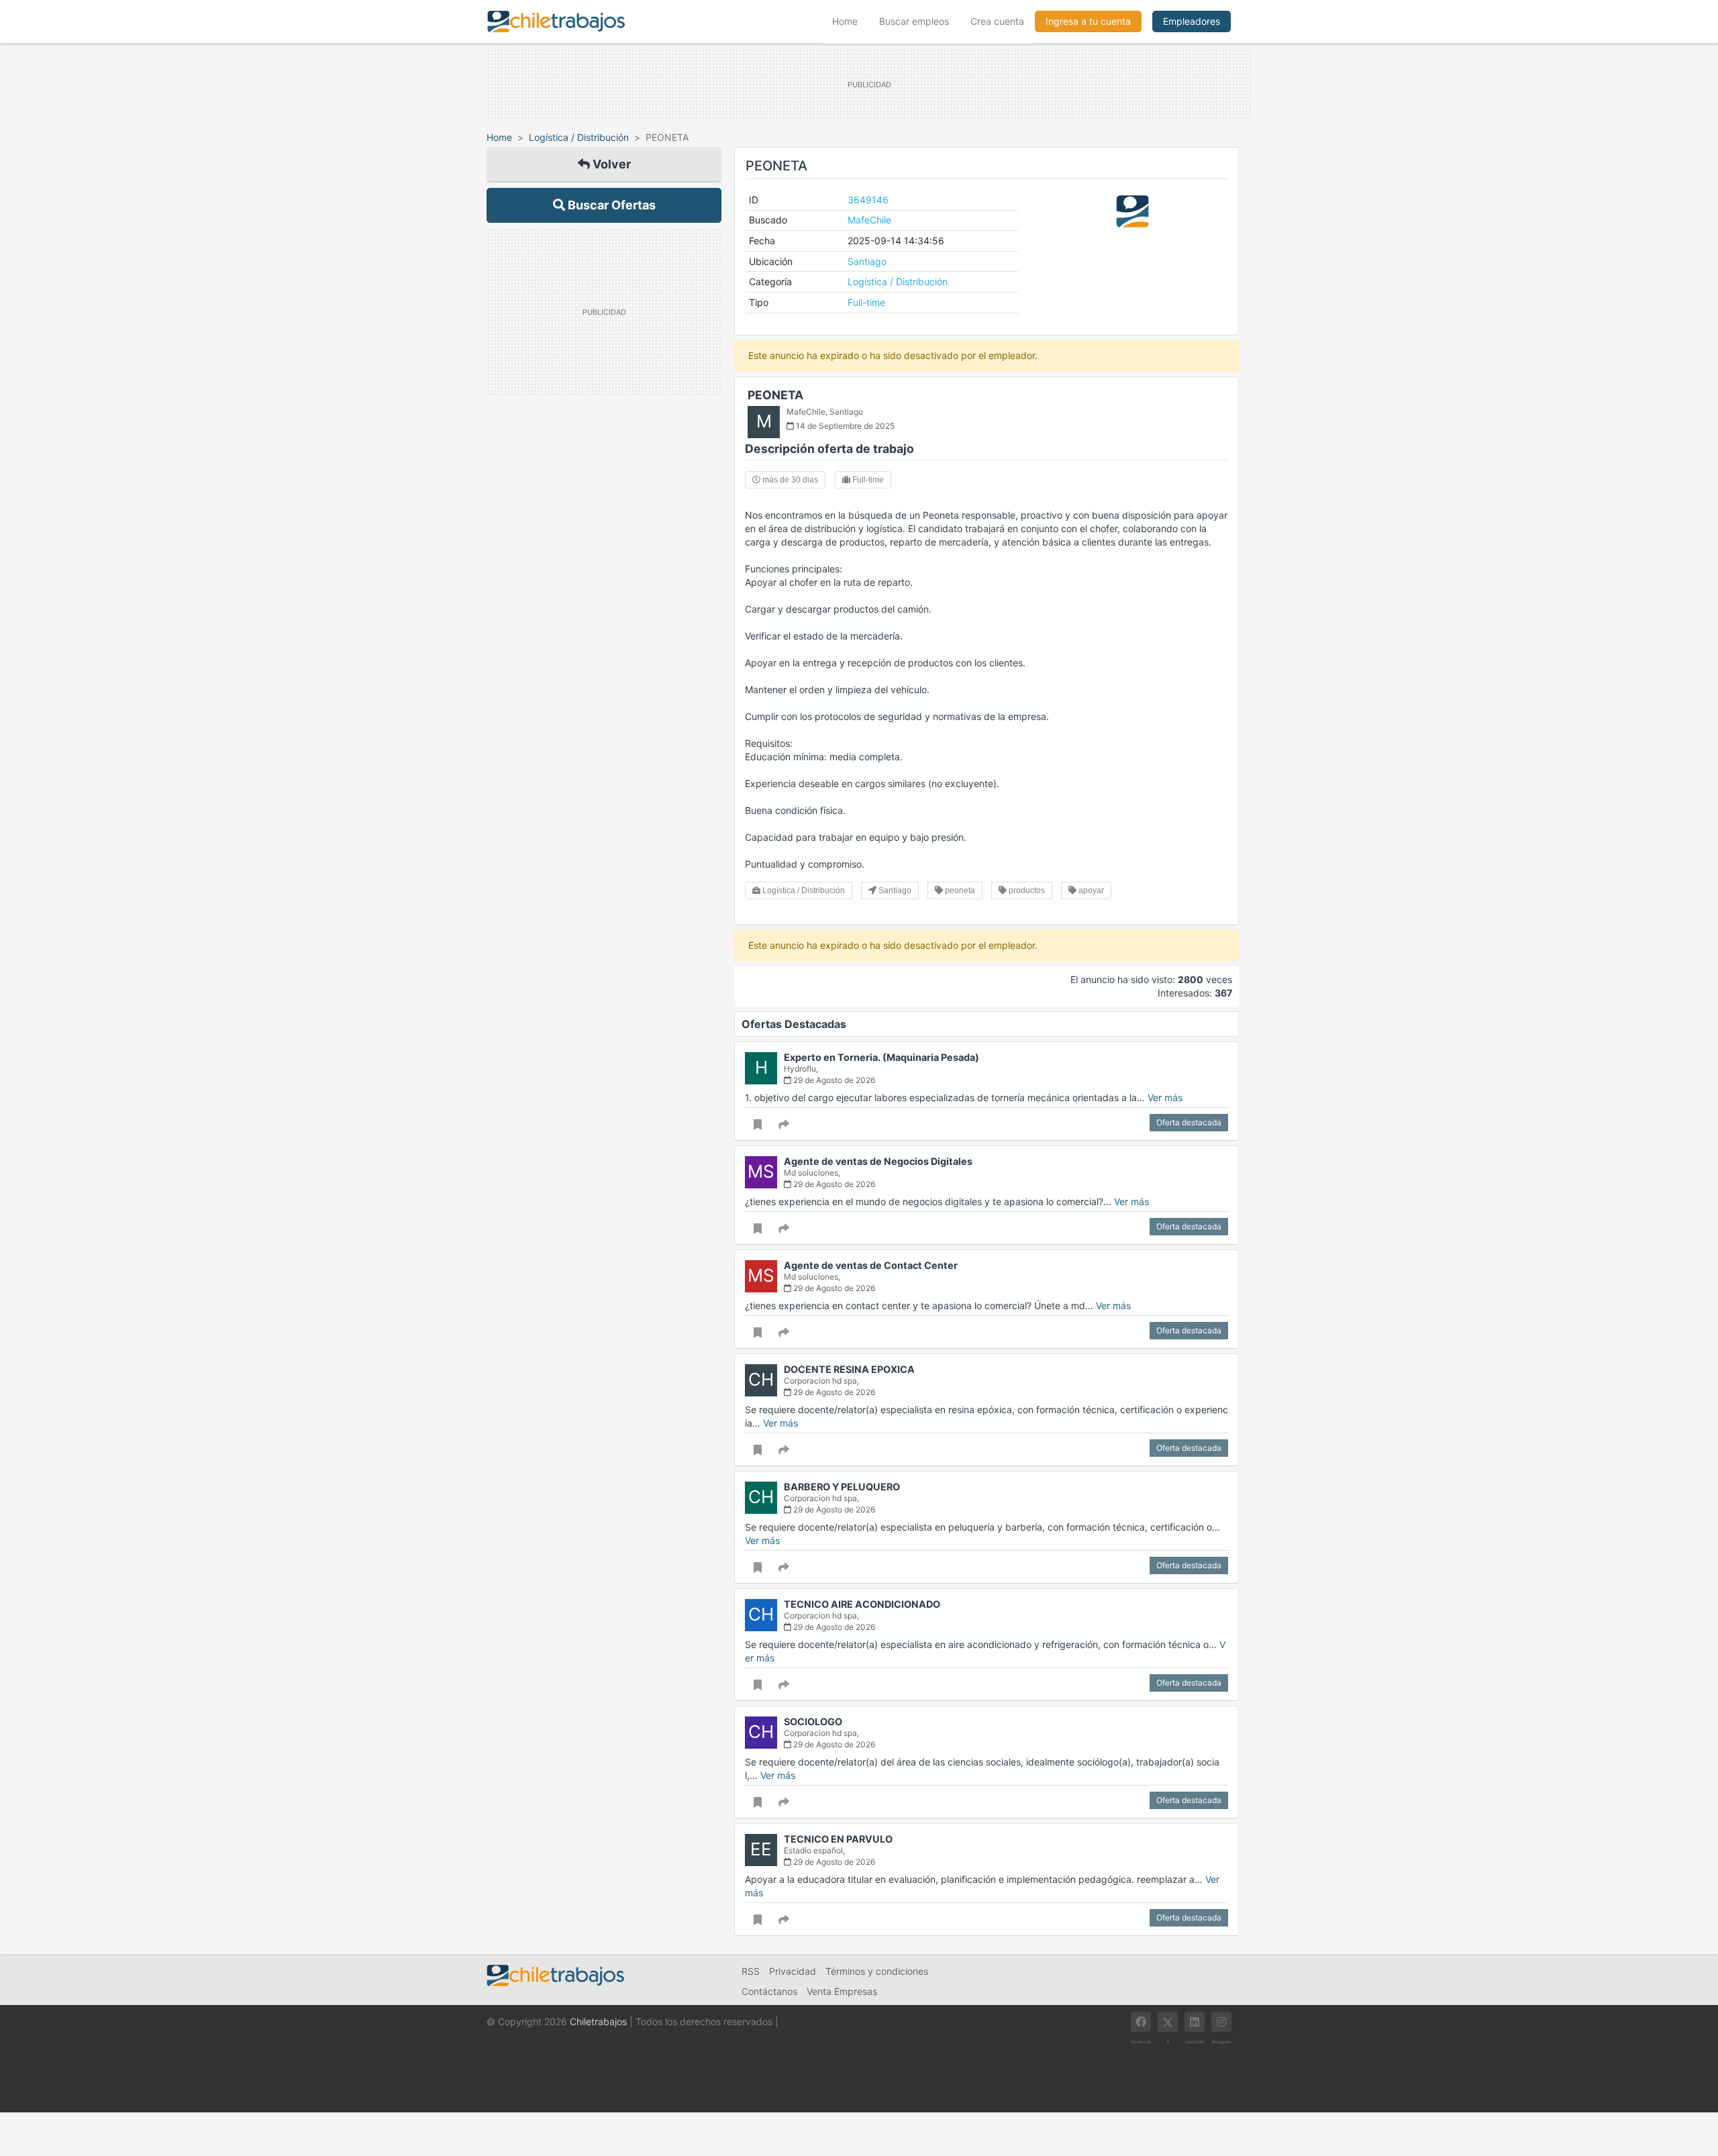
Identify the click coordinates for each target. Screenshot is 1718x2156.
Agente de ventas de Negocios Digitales (878, 1161)
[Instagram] (1221, 2022)
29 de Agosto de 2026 (833, 1080)
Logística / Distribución (579, 137)
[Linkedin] (1195, 2022)
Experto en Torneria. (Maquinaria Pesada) (881, 1057)
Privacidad (793, 1971)
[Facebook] (1141, 2022)
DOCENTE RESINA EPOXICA (849, 1369)
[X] (1168, 2022)
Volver (610, 164)
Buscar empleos (914, 21)
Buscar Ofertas (610, 205)
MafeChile (869, 220)
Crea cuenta (997, 21)
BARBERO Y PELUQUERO (842, 1487)
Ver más (1165, 1097)
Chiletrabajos (598, 2021)
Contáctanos (769, 1991)
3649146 (868, 200)
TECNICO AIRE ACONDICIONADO (862, 1604)
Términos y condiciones (877, 1971)
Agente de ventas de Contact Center (871, 1265)
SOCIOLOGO (813, 1722)
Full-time (866, 302)
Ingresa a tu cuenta (1088, 21)
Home (850, 21)
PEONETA (775, 395)
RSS (751, 1971)
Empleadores (1192, 21)
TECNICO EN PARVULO (838, 1839)
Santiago (867, 261)
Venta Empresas (842, 1991)
